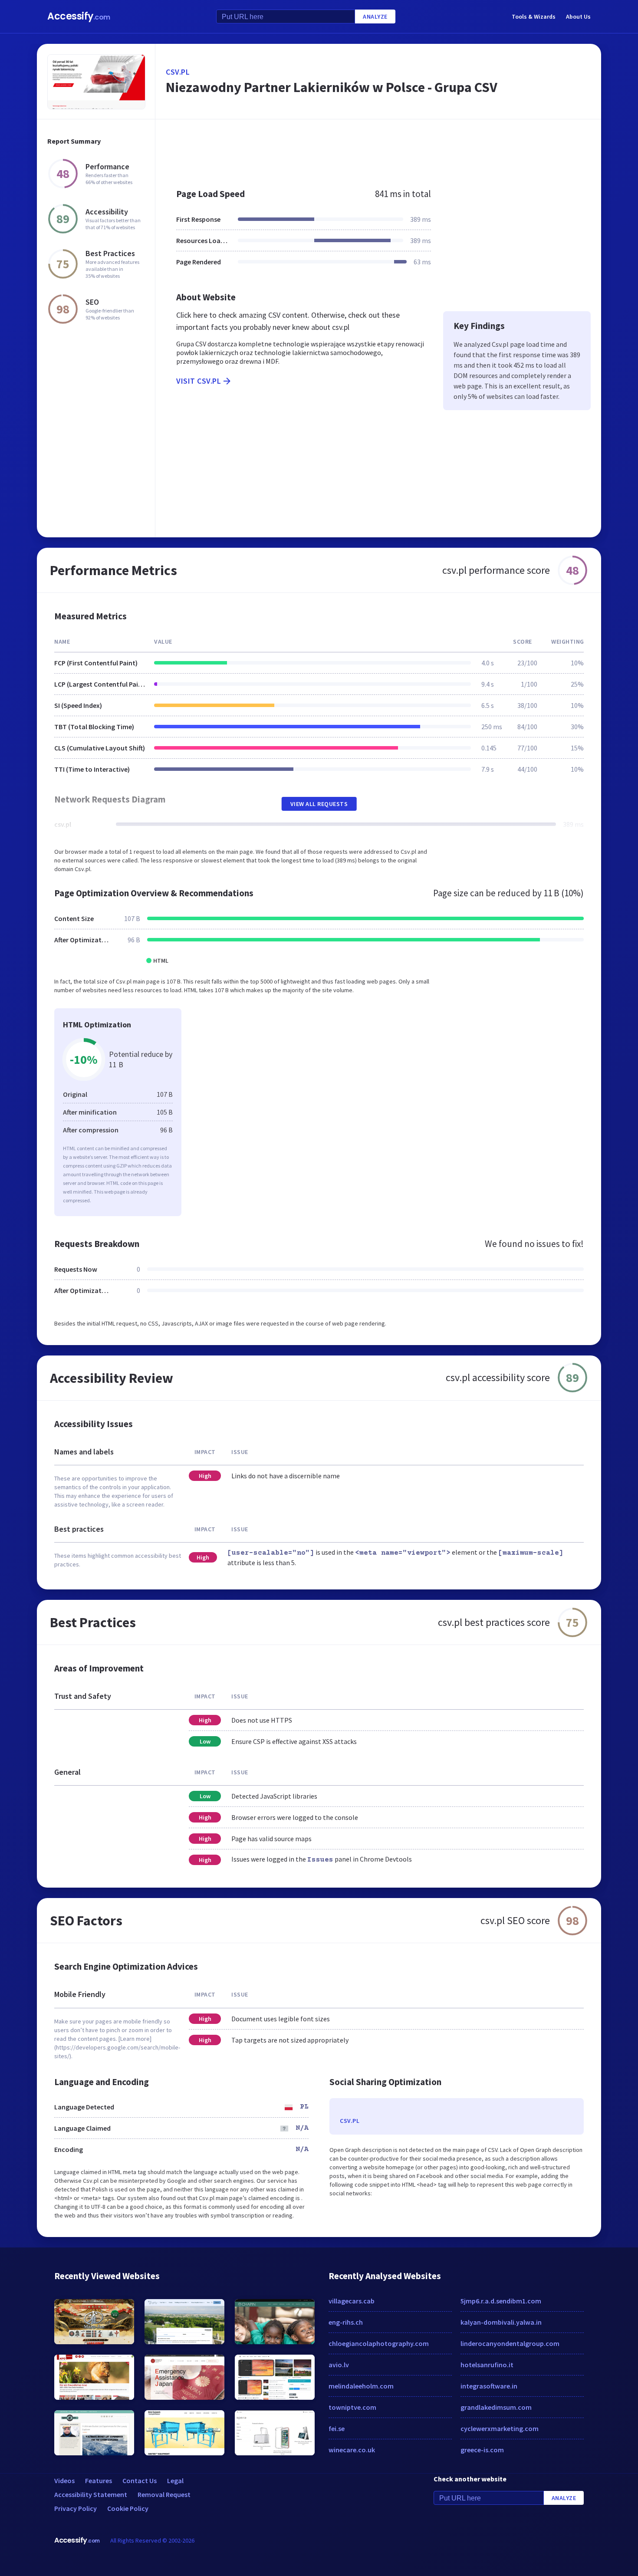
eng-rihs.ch (346, 2322)
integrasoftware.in (489, 2386)
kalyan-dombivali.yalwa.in (501, 2322)
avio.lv (339, 2365)
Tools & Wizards (534, 16)
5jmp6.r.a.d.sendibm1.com (501, 2301)
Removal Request (164, 2494)
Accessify (79, 16)
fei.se (337, 2428)
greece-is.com (482, 2450)
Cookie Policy (128, 2508)
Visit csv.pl (199, 381)
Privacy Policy (76, 2508)
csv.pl (178, 72)
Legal (175, 2481)
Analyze (375, 16)
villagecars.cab (352, 2301)
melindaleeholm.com (361, 2386)
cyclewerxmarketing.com (500, 2428)
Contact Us (140, 2481)
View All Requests (319, 804)
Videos (64, 2481)
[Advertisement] (378, 149)
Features (99, 2481)
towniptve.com (352, 2407)
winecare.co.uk (352, 2450)
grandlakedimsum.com (496, 2407)
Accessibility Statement (91, 2494)
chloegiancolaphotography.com (379, 2343)
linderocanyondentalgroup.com (510, 2343)
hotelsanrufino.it (487, 2365)
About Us (578, 16)
